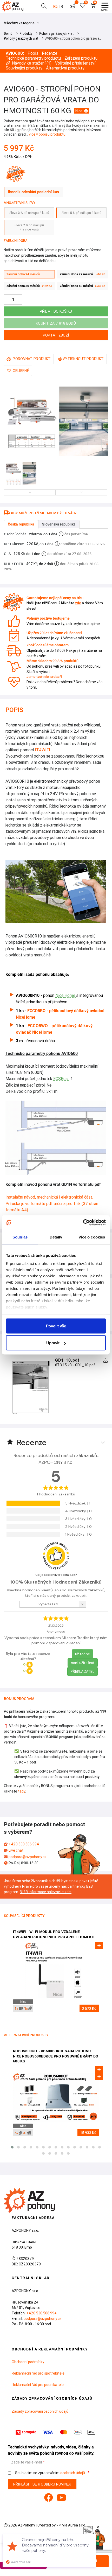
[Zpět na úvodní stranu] (14, 6)
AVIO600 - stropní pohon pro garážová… (73, 38)
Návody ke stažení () (32, 63)
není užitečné (83, 1663)
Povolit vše (56, 1326)
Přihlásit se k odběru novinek (42, 2484)
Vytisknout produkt (83, 359)
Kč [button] (55, 6)
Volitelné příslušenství (75, 63)
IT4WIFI (42, 750)
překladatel (83, 1671)
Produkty (26, 33)
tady (22, 1791)
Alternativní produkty (65, 68)
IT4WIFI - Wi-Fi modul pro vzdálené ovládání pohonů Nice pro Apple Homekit (54, 1934)
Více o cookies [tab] (92, 1237)
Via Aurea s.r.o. (74, 2525)
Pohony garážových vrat (56, 33)
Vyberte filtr (48, 1604)
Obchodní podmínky (28, 2362)
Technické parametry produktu (33, 58)
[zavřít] (98, 2527)
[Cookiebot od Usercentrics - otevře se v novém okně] (83, 1223)
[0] (73, 6)
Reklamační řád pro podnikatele (38, 2385)
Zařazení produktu (81, 58)
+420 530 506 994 (24, 1844)
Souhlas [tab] (20, 1237)
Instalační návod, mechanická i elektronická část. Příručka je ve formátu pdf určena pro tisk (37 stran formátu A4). (52, 1203)
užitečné (83, 1654)
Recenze (50, 53)
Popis (33, 53)
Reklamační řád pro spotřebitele (38, 2373)
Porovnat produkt (32, 359)
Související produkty (24, 68)
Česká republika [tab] (21, 524)
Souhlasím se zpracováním (50, 2473)
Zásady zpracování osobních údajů (40, 2411)
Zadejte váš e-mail (27, 2462)
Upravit (53, 1343)
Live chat (16, 1850)
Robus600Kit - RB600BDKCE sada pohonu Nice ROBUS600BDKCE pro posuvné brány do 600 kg (56, 2056)
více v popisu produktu (47, 134)
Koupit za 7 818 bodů (56, 323)
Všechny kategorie (20, 23)
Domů (8, 33)
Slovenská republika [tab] (59, 524)
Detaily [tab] (56, 1237)
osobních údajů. (73, 2473)
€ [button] (62, 6)
